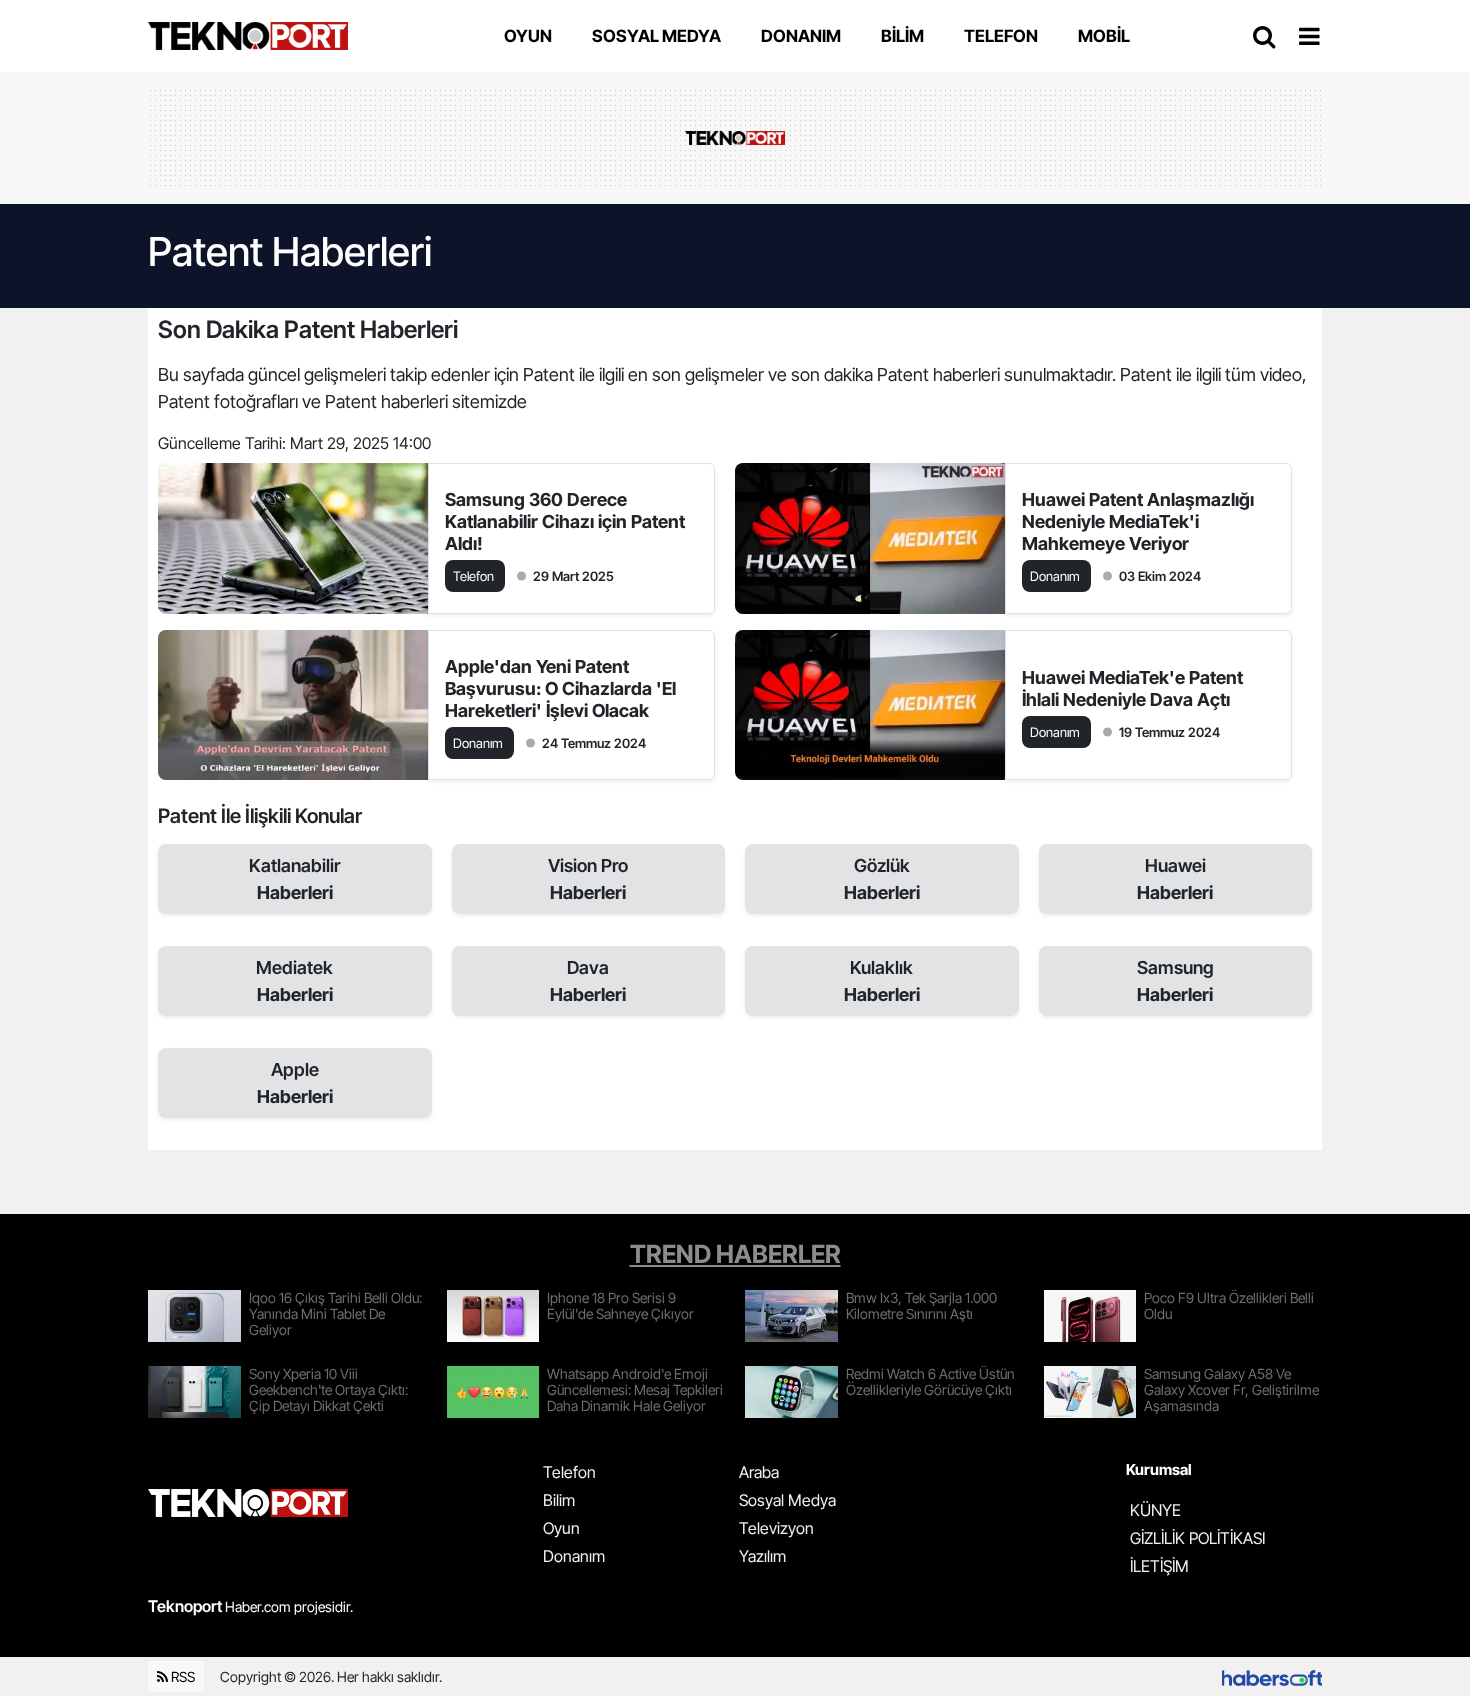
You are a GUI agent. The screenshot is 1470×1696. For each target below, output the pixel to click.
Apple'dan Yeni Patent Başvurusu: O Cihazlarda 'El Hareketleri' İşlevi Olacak (560, 688)
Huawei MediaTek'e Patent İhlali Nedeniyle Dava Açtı (1132, 688)
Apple (295, 1083)
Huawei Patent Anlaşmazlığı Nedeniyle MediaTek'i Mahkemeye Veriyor (1138, 521)
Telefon (569, 1472)
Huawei (1175, 879)
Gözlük (882, 879)
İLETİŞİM (1159, 1566)
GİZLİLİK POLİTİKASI (1197, 1538)
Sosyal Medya (787, 1500)
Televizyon (776, 1528)
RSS (181, 1676)
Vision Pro (588, 879)
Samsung (1175, 981)
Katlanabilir (294, 879)
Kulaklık (882, 981)
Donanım (574, 1556)
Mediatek (294, 981)
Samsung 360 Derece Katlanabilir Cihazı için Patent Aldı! (565, 521)
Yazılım (762, 1556)
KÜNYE (1155, 1510)
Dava (588, 981)
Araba (759, 1472)
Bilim (559, 1500)
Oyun (561, 1528)
